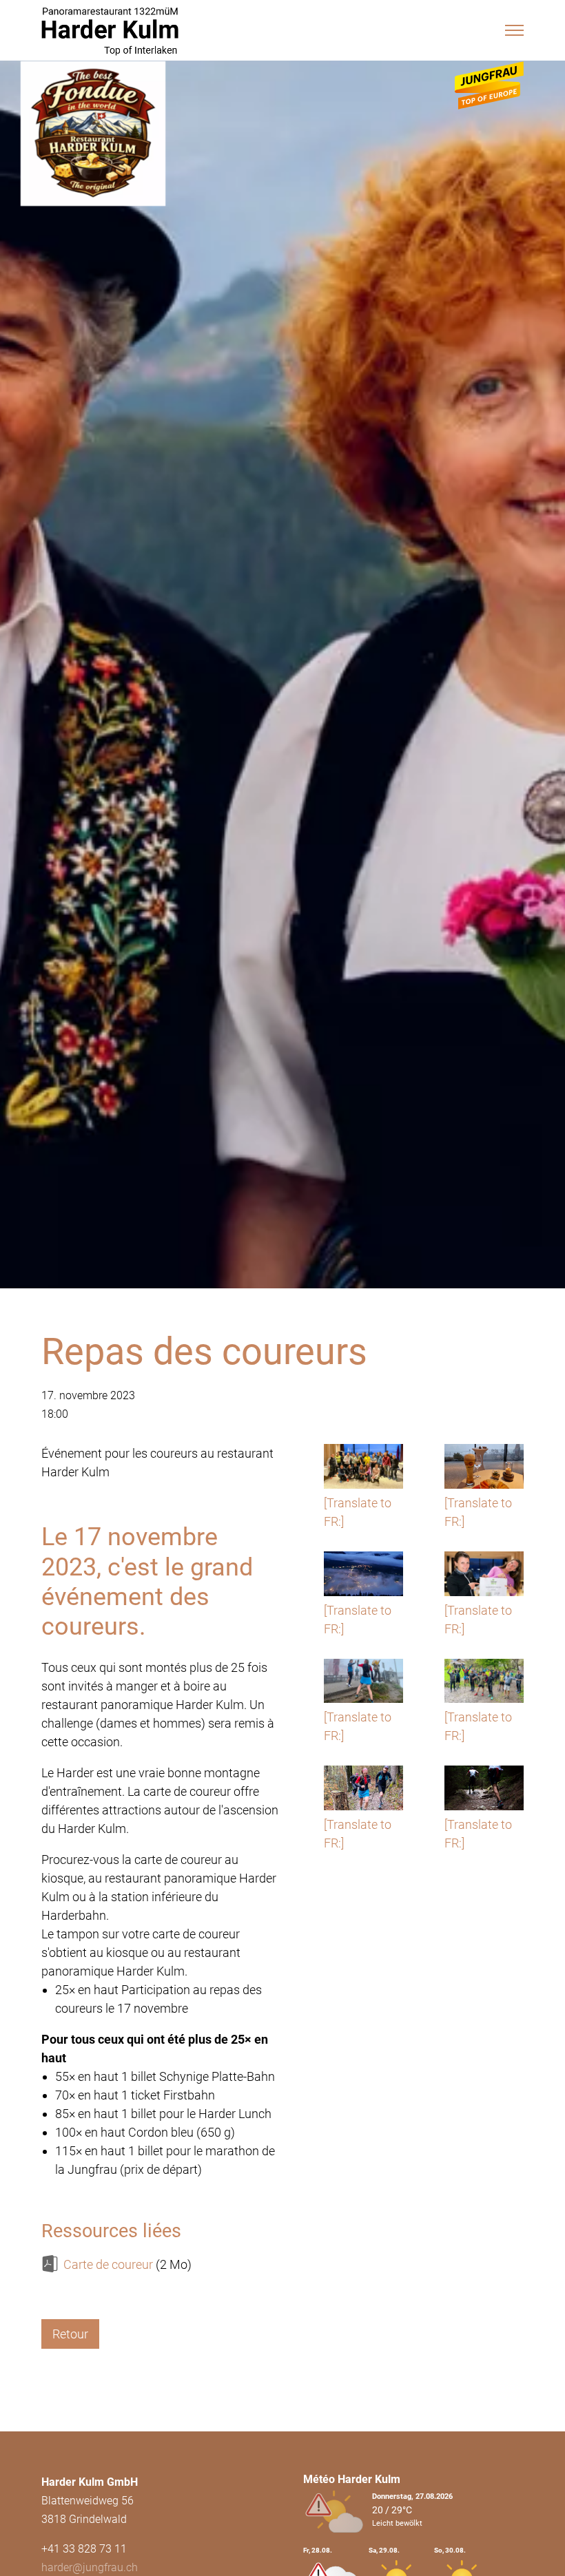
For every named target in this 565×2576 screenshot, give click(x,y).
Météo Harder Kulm (352, 2479)
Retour (70, 2334)
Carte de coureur (108, 2264)
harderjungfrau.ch (90, 2567)
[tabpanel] (282, 783)
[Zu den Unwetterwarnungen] (338, 2541)
